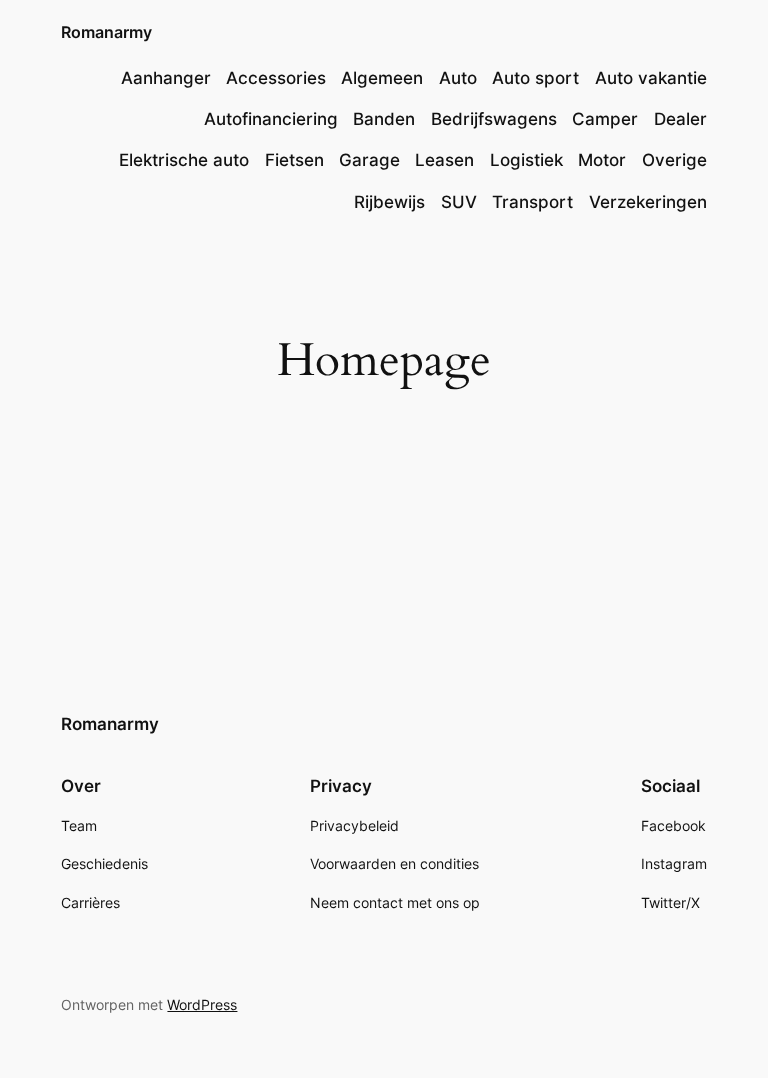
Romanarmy (106, 32)
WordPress (202, 1004)
